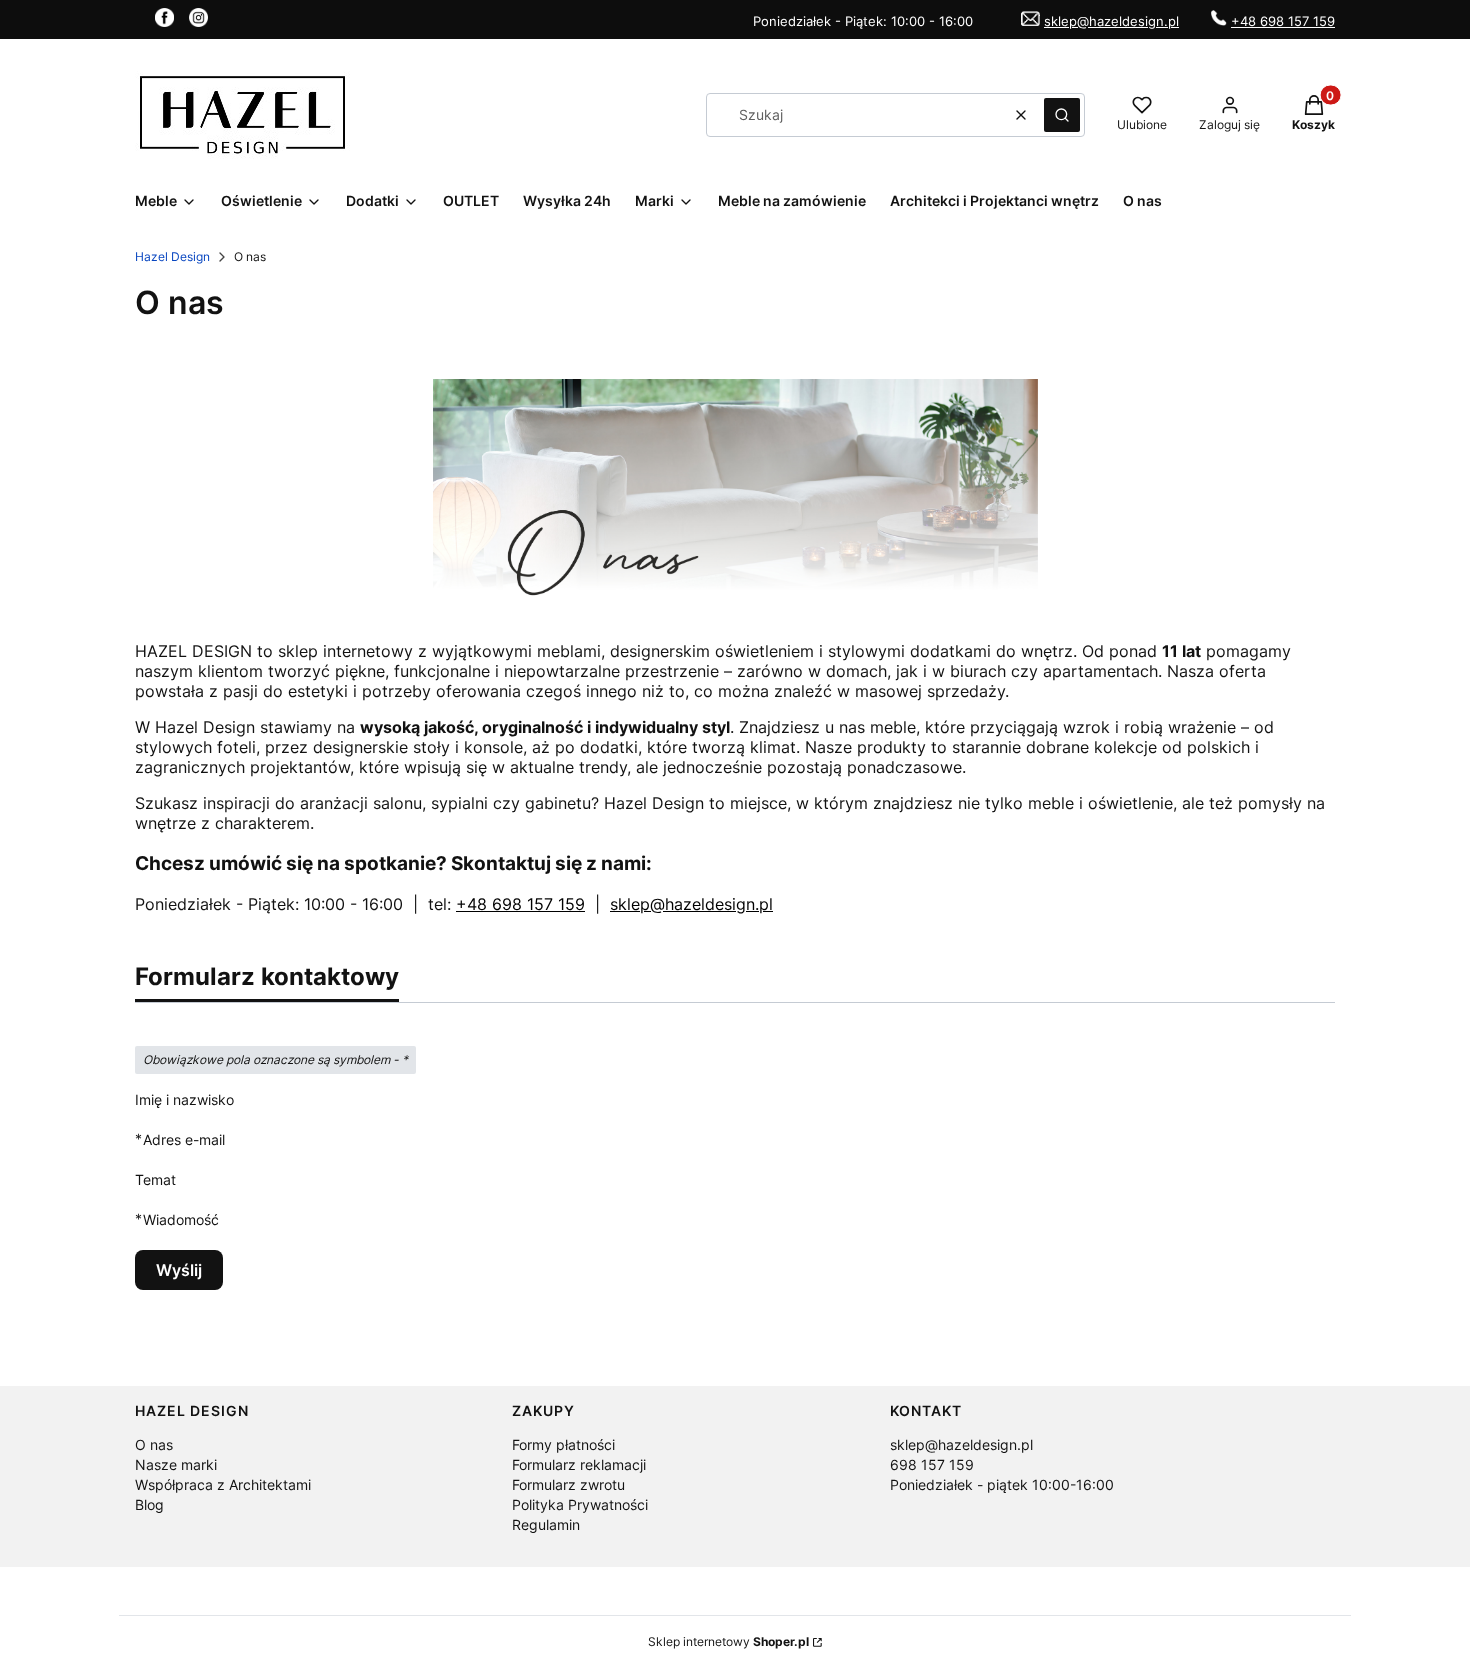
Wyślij (179, 1270)
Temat (155, 1179)
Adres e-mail (184, 1139)
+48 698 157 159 (1283, 21)
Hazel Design (172, 256)
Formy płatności (563, 1444)
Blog (149, 1504)
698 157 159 (932, 1464)
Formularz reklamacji (579, 1464)
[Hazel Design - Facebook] (164, 21)
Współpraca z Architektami (223, 1484)
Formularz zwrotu (568, 1484)
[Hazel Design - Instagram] (198, 21)
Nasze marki (176, 1464)
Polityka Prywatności (580, 1504)
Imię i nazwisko (184, 1099)
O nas (154, 1444)
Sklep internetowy (728, 1641)
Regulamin (546, 1524)
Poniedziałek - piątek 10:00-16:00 (1002, 1484)
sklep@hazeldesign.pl (1111, 21)
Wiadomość (181, 1219)
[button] (1062, 115)
